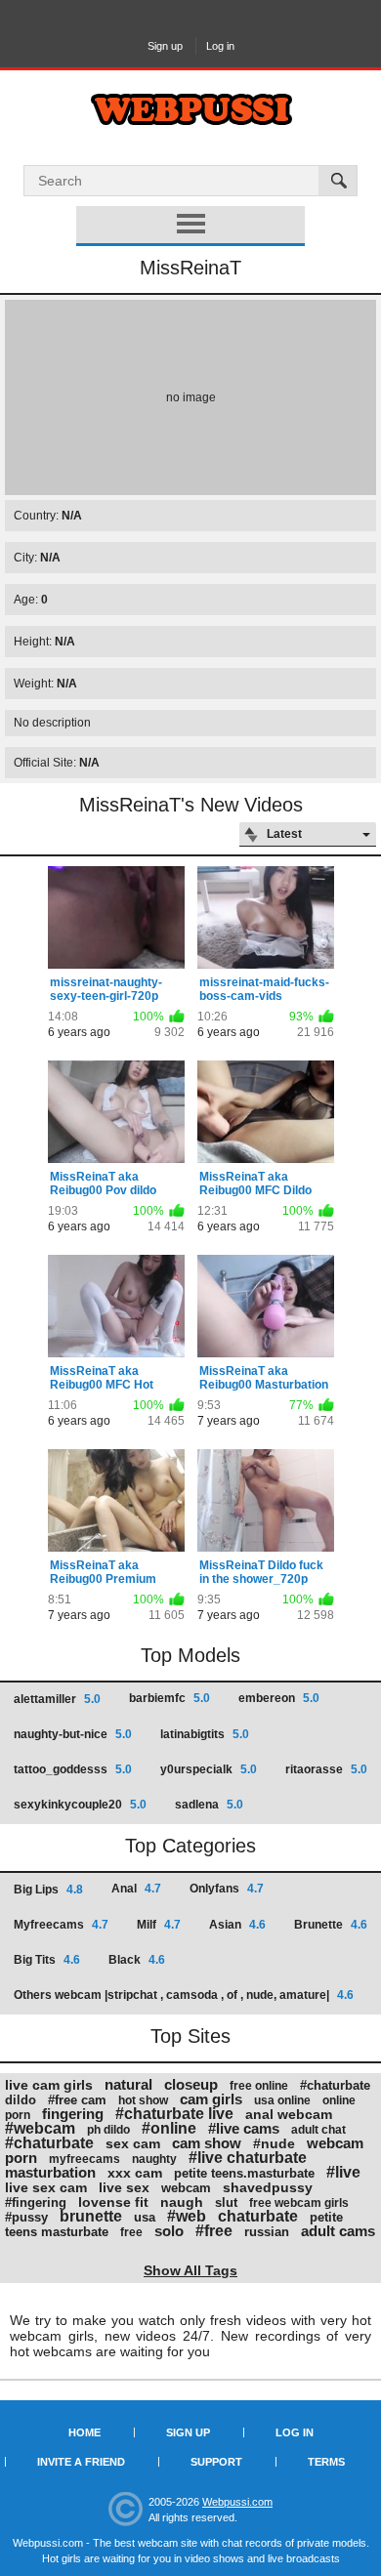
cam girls (211, 2099)
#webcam (40, 2128)
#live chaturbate (248, 2158)
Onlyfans (227, 1889)
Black (137, 1960)
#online (169, 2128)
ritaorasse (326, 1769)
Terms (326, 2462)
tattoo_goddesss (73, 1769)
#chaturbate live (174, 2114)
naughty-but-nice (73, 1734)
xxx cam (135, 2173)
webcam (186, 2188)
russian (267, 2232)
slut (226, 2202)
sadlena (209, 1805)
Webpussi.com (237, 2502)
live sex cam (46, 2187)
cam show (207, 2143)
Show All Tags (190, 2270)
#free (214, 2231)
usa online (282, 2100)
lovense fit (113, 2202)
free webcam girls (299, 2203)
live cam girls (49, 2085)
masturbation (50, 2172)
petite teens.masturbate (244, 2173)
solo (169, 2231)
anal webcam (289, 2114)
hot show (143, 2100)
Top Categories (190, 1846)
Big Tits (47, 1960)
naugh (182, 2202)
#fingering (36, 2202)
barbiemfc (169, 1698)
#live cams (244, 2128)
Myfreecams (61, 1925)
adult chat (318, 2130)
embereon (279, 1698)
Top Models (190, 1655)
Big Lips (48, 1890)
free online (259, 2086)
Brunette (331, 1925)
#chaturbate (49, 2143)
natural (128, 2084)
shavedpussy (268, 2187)
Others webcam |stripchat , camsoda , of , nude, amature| (184, 1995)
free (131, 2232)
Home (85, 2432)
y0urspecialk (209, 1769)
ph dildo (108, 2130)
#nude (274, 2143)
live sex (124, 2187)
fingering (73, 2114)
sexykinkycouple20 (80, 1805)
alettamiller (57, 1699)
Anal (136, 1889)
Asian (237, 1925)
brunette (91, 2216)
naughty (154, 2159)
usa (145, 2217)
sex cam (133, 2143)
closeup (191, 2084)
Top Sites (190, 2036)
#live (343, 2172)
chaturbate (258, 2216)
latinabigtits (205, 1734)
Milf (159, 1925)
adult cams (338, 2231)
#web (187, 2216)
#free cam (77, 2100)
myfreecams (85, 2159)
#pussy (26, 2217)
